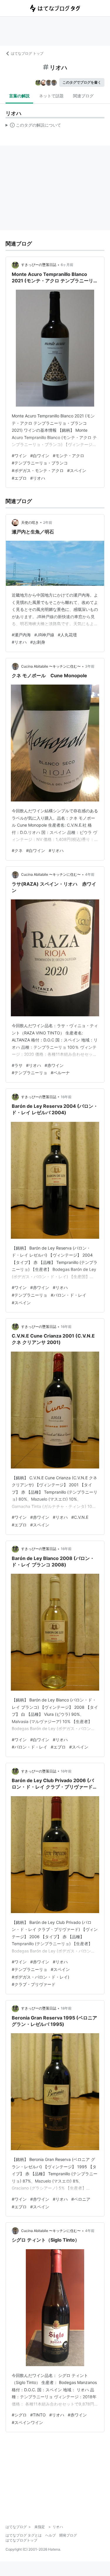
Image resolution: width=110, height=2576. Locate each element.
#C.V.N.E (80, 1517)
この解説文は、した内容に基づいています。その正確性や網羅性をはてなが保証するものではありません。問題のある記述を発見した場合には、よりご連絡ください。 (33, 126)
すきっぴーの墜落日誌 (39, 265)
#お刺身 (38, 642)
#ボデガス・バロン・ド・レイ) (40, 1977)
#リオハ (38, 478)
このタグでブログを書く (82, 82)
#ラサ (17, 1065)
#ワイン (19, 456)
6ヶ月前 (67, 265)
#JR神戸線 (44, 635)
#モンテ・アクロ (68, 456)
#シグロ (19, 2415)
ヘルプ (50, 2535)
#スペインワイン (27, 2422)
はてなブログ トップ (27, 53)
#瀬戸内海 (21, 635)
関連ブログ (83, 96)
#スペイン (77, 470)
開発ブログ (68, 2535)
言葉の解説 (19, 96)
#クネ (17, 850)
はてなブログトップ (21, 2540)
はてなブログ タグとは (24, 2535)
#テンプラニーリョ (29, 1073)
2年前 (48, 522)
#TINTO (38, 2415)
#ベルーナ (60, 1073)
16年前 (66, 1097)
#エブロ (19, 478)
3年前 (90, 666)
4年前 (90, 874)
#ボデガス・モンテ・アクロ (38, 470)
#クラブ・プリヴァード (34, 1984)
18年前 (66, 2008)
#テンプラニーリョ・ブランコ (40, 463)
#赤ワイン (54, 1065)
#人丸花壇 (67, 635)
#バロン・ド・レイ (68, 1295)
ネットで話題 (51, 96)
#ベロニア (81, 2199)
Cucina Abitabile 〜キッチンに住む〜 (51, 666)
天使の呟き (30, 522)
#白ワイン (40, 456)
